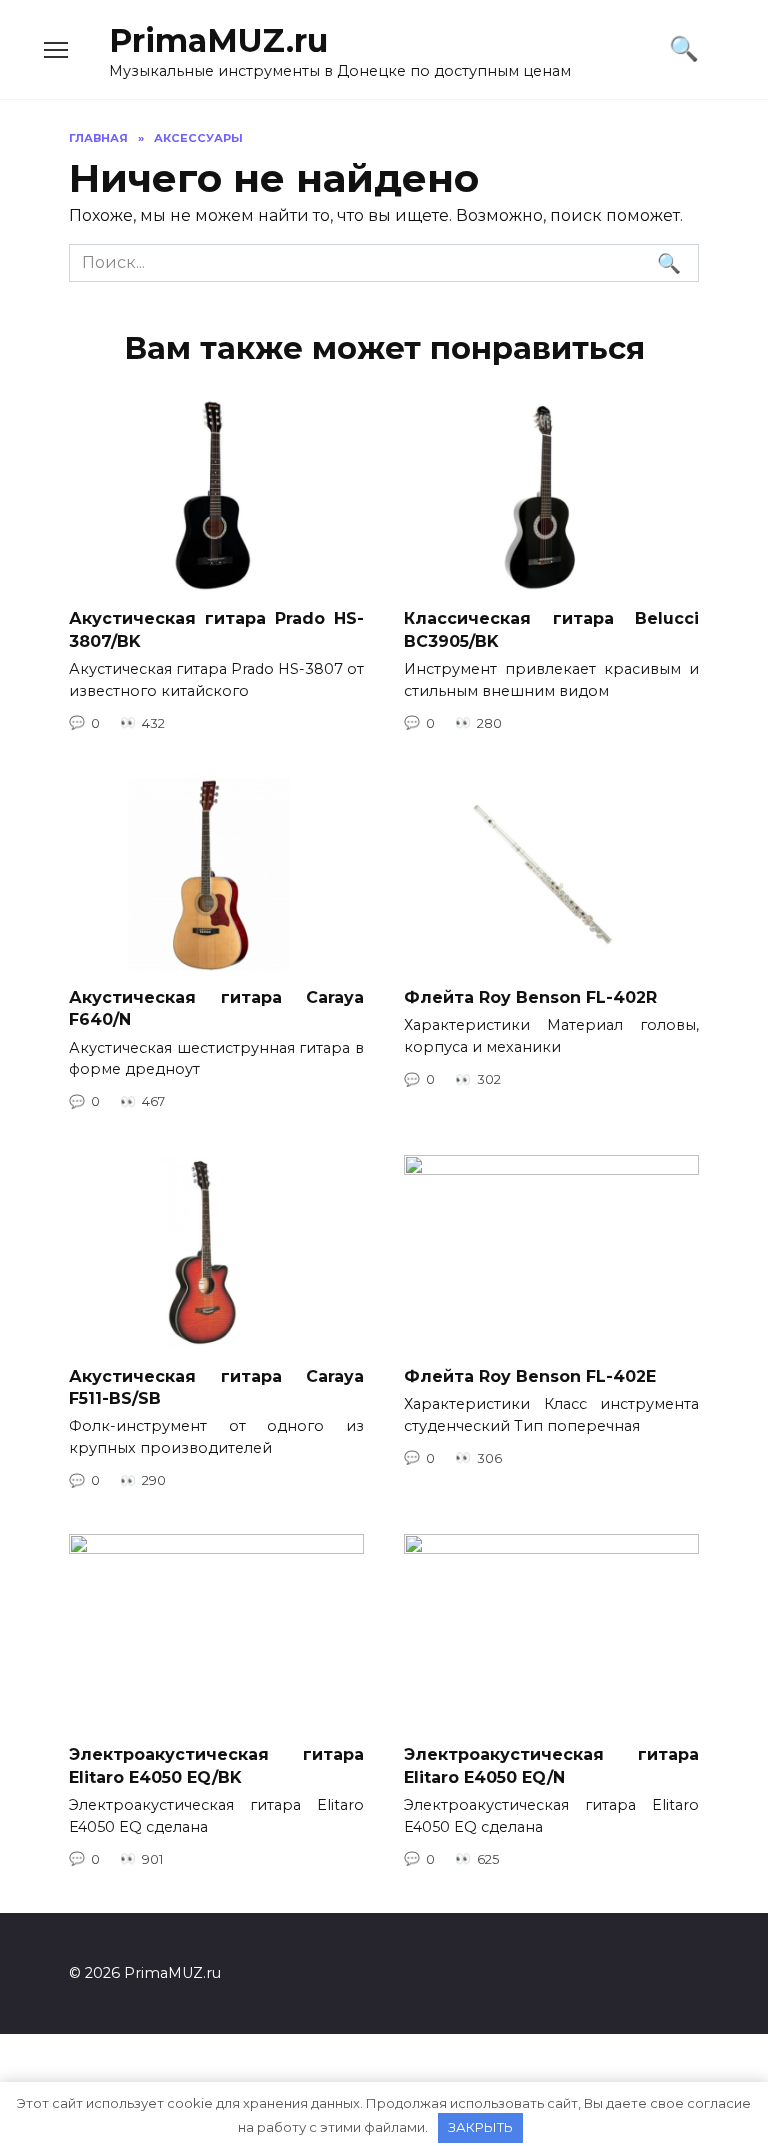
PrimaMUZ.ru (218, 40)
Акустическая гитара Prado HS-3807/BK (216, 629)
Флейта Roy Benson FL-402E (530, 1375)
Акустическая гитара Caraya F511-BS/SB (216, 1386)
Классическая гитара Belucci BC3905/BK (551, 629)
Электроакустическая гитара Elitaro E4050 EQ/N (551, 1765)
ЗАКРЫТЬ (480, 2127)
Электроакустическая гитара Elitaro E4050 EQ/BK (216, 1765)
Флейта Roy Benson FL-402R (530, 997)
